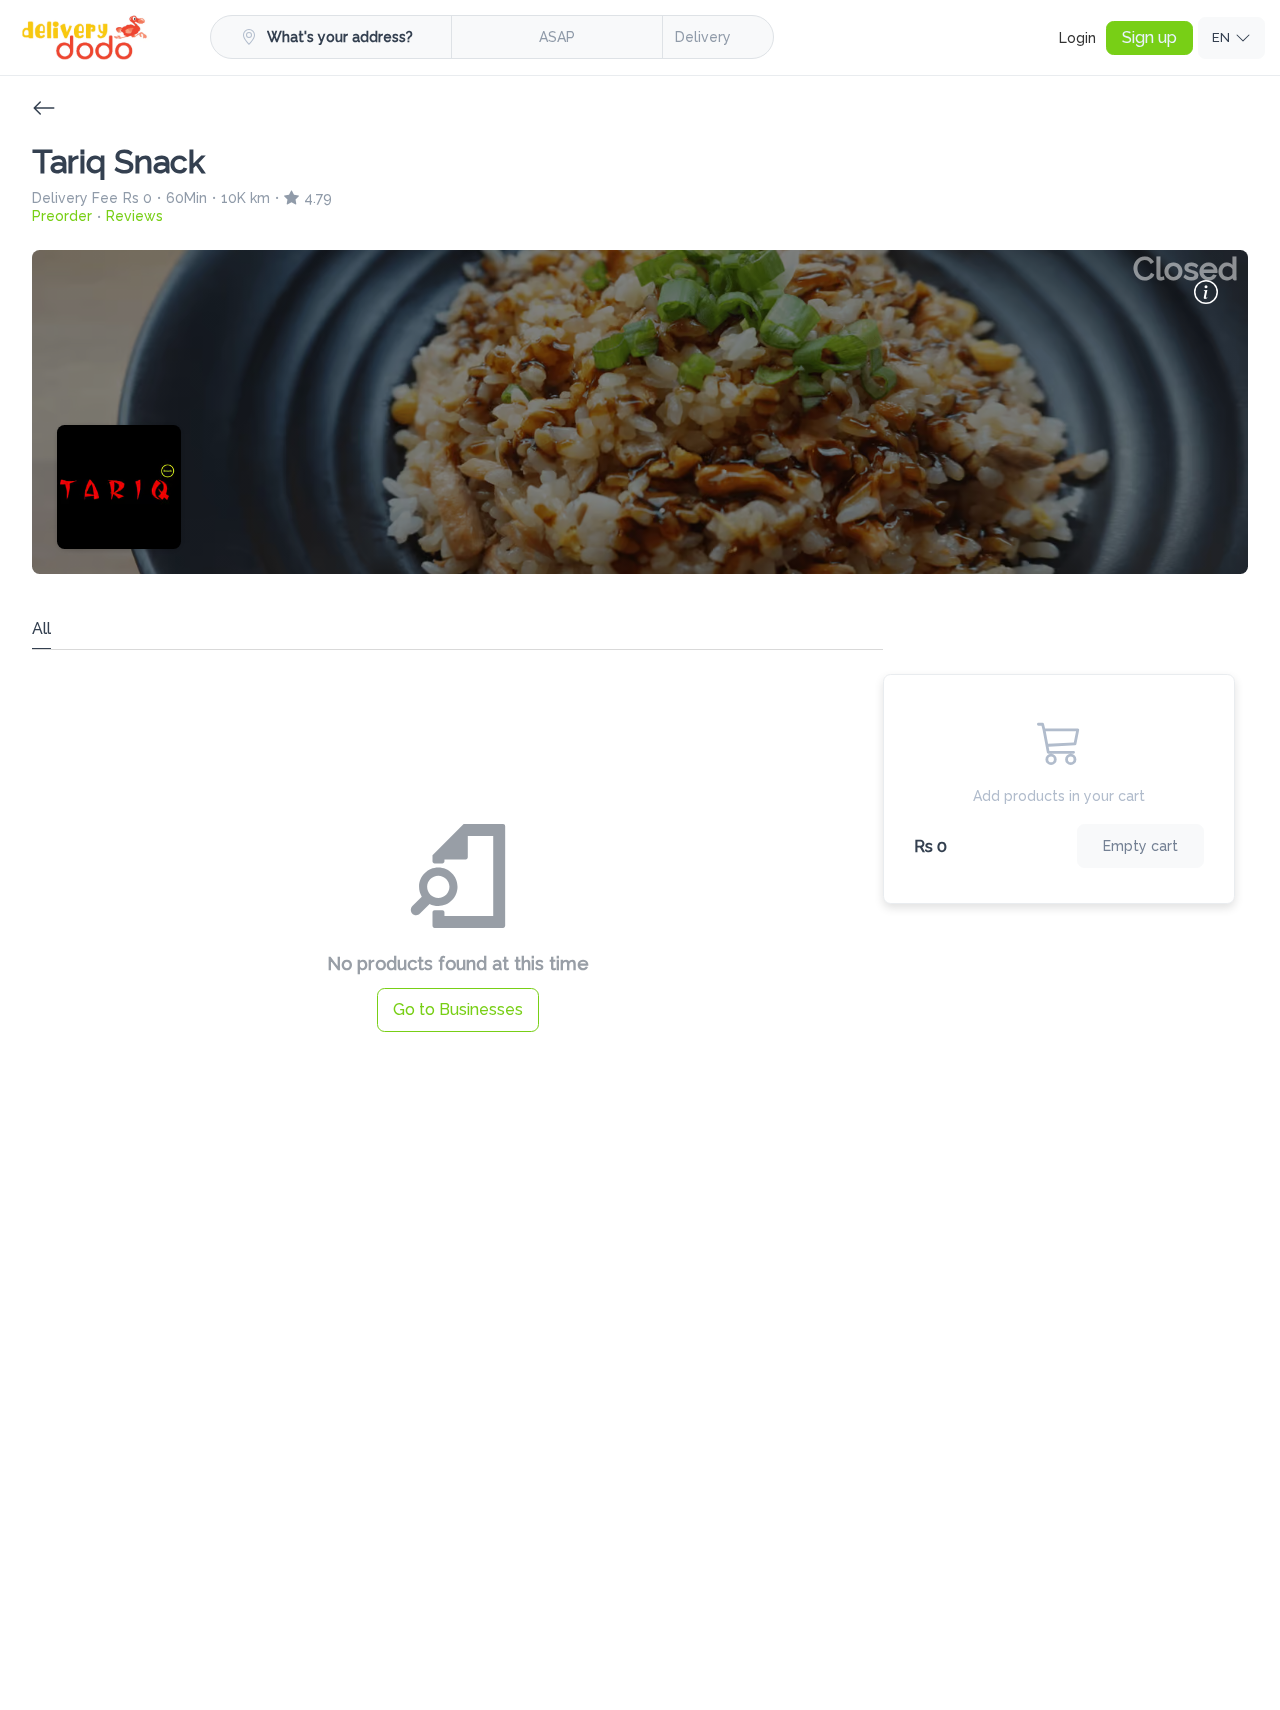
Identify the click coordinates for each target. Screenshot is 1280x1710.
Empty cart (1140, 846)
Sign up (1149, 37)
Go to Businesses (458, 1009)
